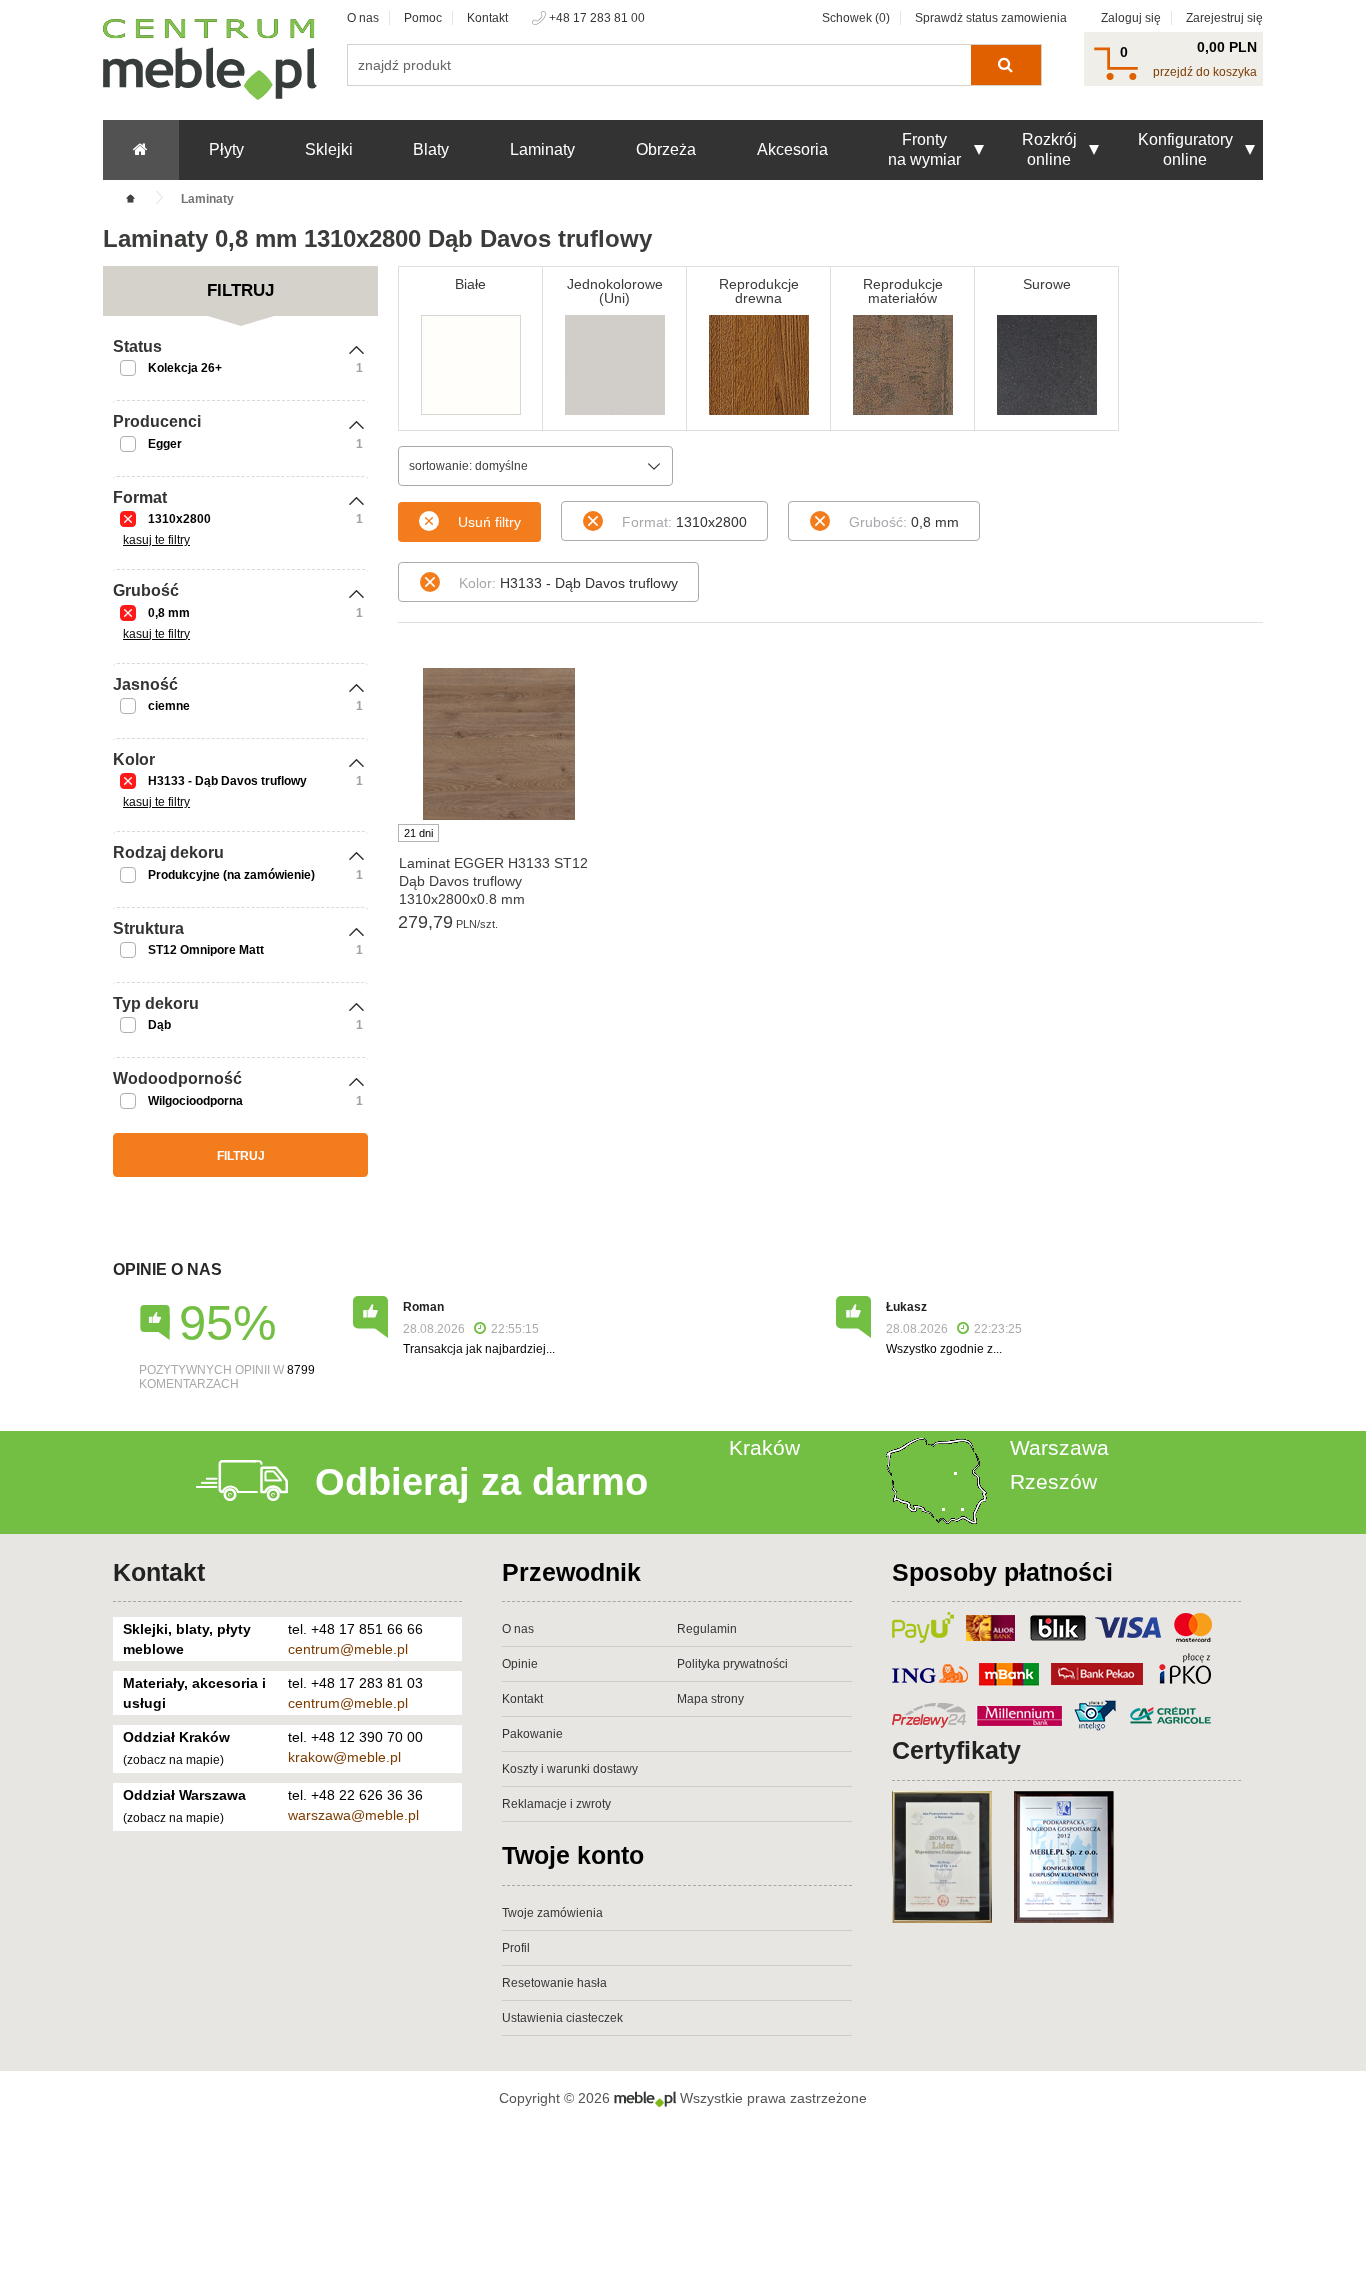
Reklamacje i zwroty (556, 1804)
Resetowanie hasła (554, 1983)
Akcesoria (792, 149)
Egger (165, 444)
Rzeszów (1053, 1481)
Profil (516, 1948)
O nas (363, 18)
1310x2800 (179, 519)
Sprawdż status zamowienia (991, 18)
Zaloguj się (1131, 18)
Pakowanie (532, 1734)
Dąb (159, 1025)
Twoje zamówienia (552, 1913)
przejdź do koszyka (1205, 72)
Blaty (431, 149)
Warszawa (1059, 1447)
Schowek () (856, 18)
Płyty (226, 149)
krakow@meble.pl (344, 1757)
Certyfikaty (956, 1750)
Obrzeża (666, 149)
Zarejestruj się (1224, 18)
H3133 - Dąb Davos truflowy (227, 781)
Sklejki (329, 149)
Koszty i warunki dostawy (570, 1769)
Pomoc (423, 18)
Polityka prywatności (732, 1664)
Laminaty (542, 149)
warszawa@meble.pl (353, 1815)
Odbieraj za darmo (481, 1482)
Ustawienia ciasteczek (562, 2018)
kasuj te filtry (156, 540)
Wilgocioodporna (195, 1101)
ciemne (169, 706)
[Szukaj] (1005, 65)
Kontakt (487, 18)
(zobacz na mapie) (173, 1760)
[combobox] (535, 466)
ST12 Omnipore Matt (206, 950)
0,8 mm (169, 613)
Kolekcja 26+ (185, 368)
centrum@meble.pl (348, 1649)
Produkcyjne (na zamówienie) (231, 875)
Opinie (520, 1664)
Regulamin (707, 1629)
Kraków (764, 1447)
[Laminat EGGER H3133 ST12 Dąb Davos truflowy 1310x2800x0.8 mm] (498, 744)
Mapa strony (710, 1699)
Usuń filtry (489, 522)
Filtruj (241, 1156)
